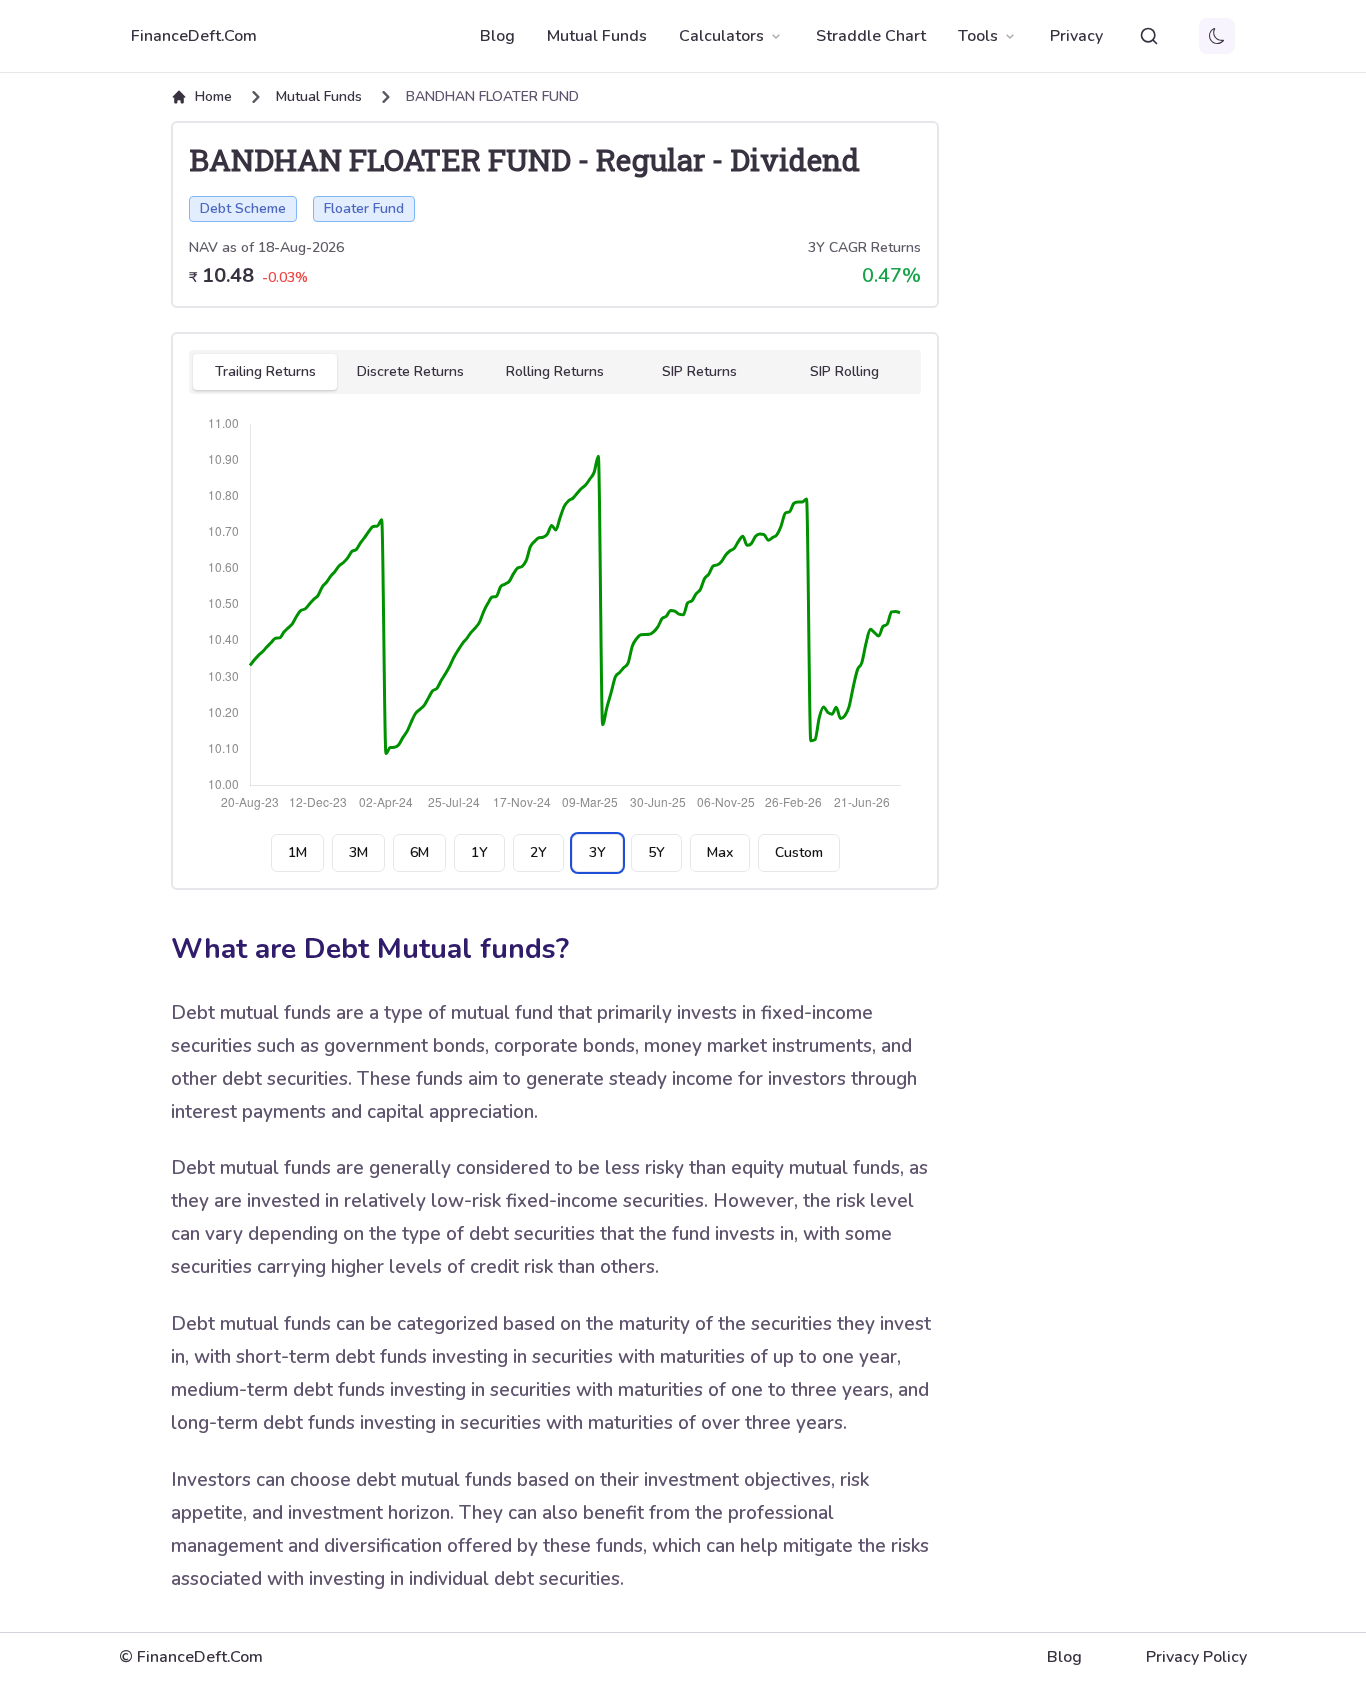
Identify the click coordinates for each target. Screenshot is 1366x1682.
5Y (656, 852)
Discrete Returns (410, 371)
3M (358, 852)
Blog (497, 36)
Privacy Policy (1196, 1657)
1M (297, 852)
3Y (597, 852)
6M (419, 852)
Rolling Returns (555, 371)
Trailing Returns (265, 371)
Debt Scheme (243, 208)
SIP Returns (699, 371)
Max (720, 852)
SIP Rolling (844, 371)
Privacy (1076, 36)
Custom (799, 852)
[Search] (1149, 36)
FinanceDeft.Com (194, 36)
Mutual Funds (597, 36)
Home (213, 96)
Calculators (721, 36)
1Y (479, 852)
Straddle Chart (871, 36)
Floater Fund (364, 208)
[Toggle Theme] (1217, 36)
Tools (978, 36)
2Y (538, 852)
